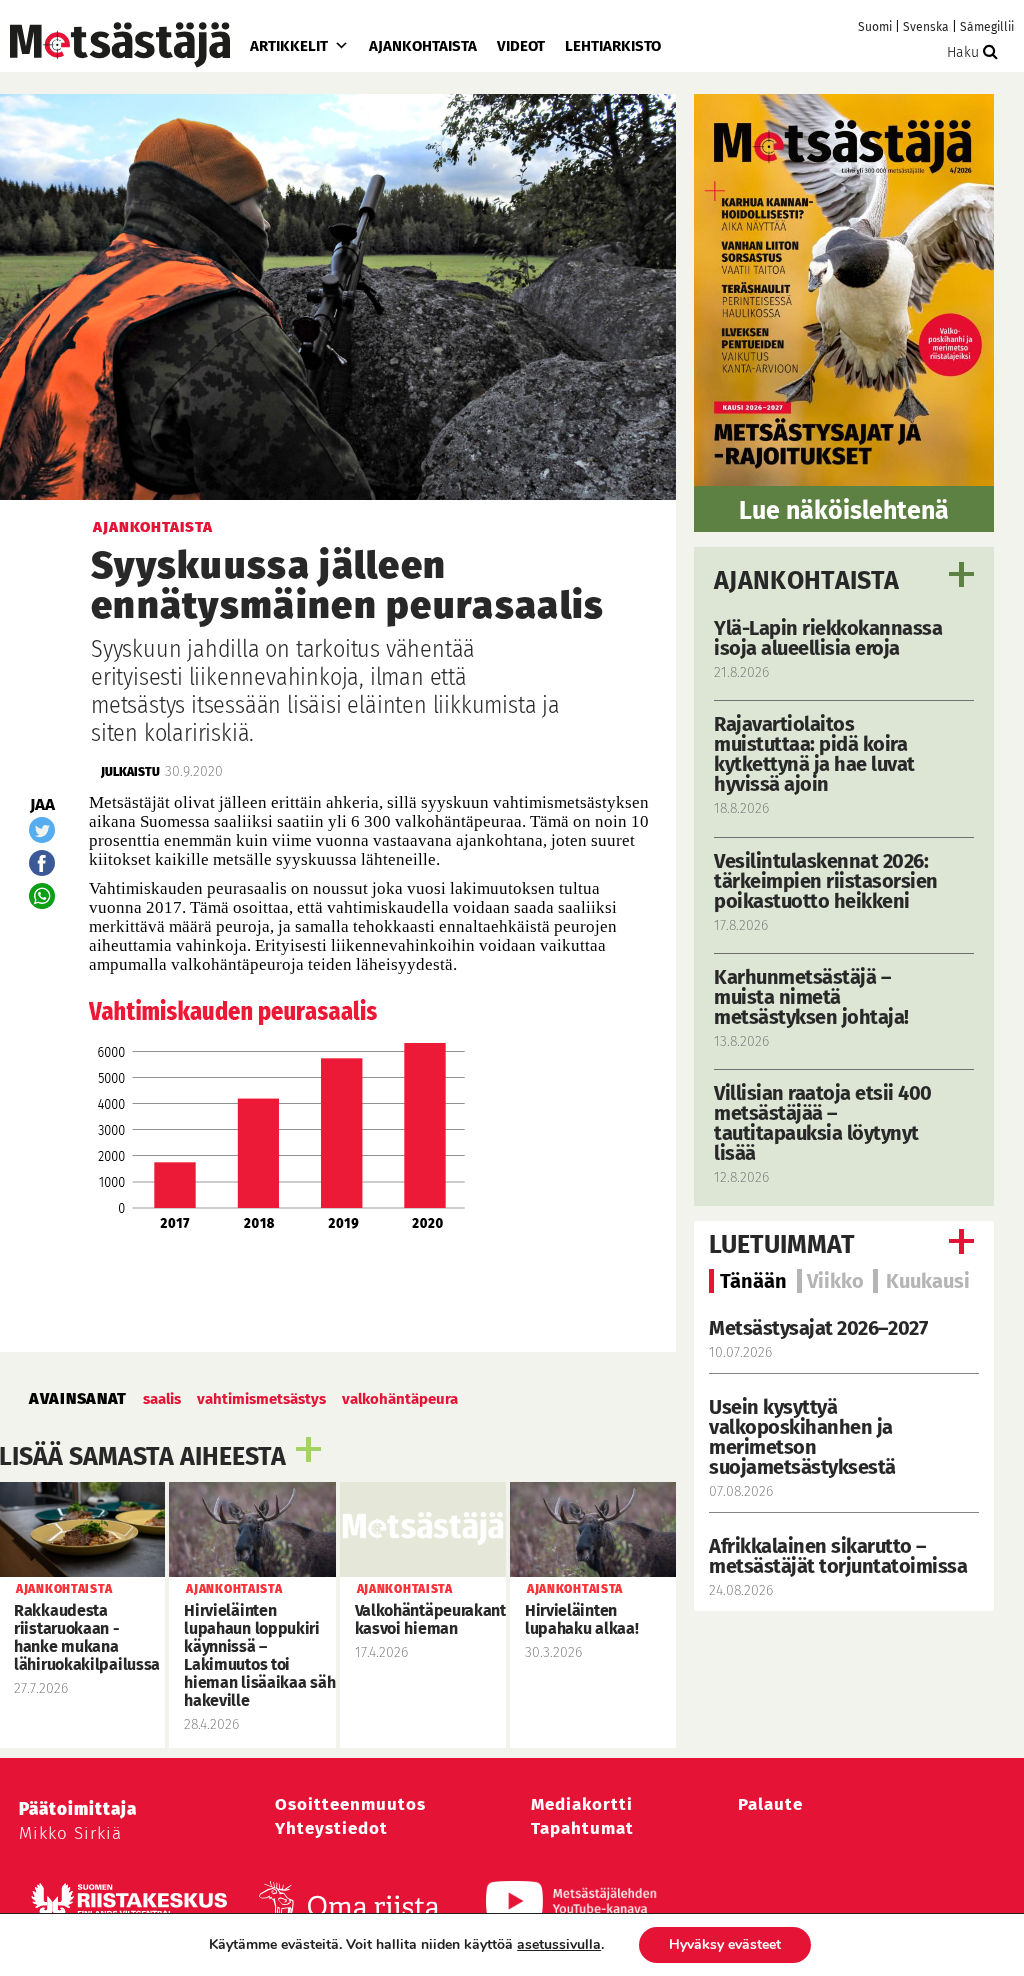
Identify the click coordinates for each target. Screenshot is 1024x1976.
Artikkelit (289, 46)
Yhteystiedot (331, 1828)
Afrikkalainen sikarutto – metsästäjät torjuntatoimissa (838, 1556)
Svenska (926, 27)
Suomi (875, 27)
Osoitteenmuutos (350, 1804)
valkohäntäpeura (400, 1399)
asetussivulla (559, 1945)
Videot (521, 46)
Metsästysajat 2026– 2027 (818, 1328)
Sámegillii (987, 27)
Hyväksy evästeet (725, 1944)
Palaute (770, 1804)
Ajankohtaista (423, 46)
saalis (162, 1399)
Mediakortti (582, 1804)
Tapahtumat (582, 1828)
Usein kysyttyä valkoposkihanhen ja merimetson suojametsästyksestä (804, 1437)
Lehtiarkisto (613, 46)
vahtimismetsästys (261, 1399)
